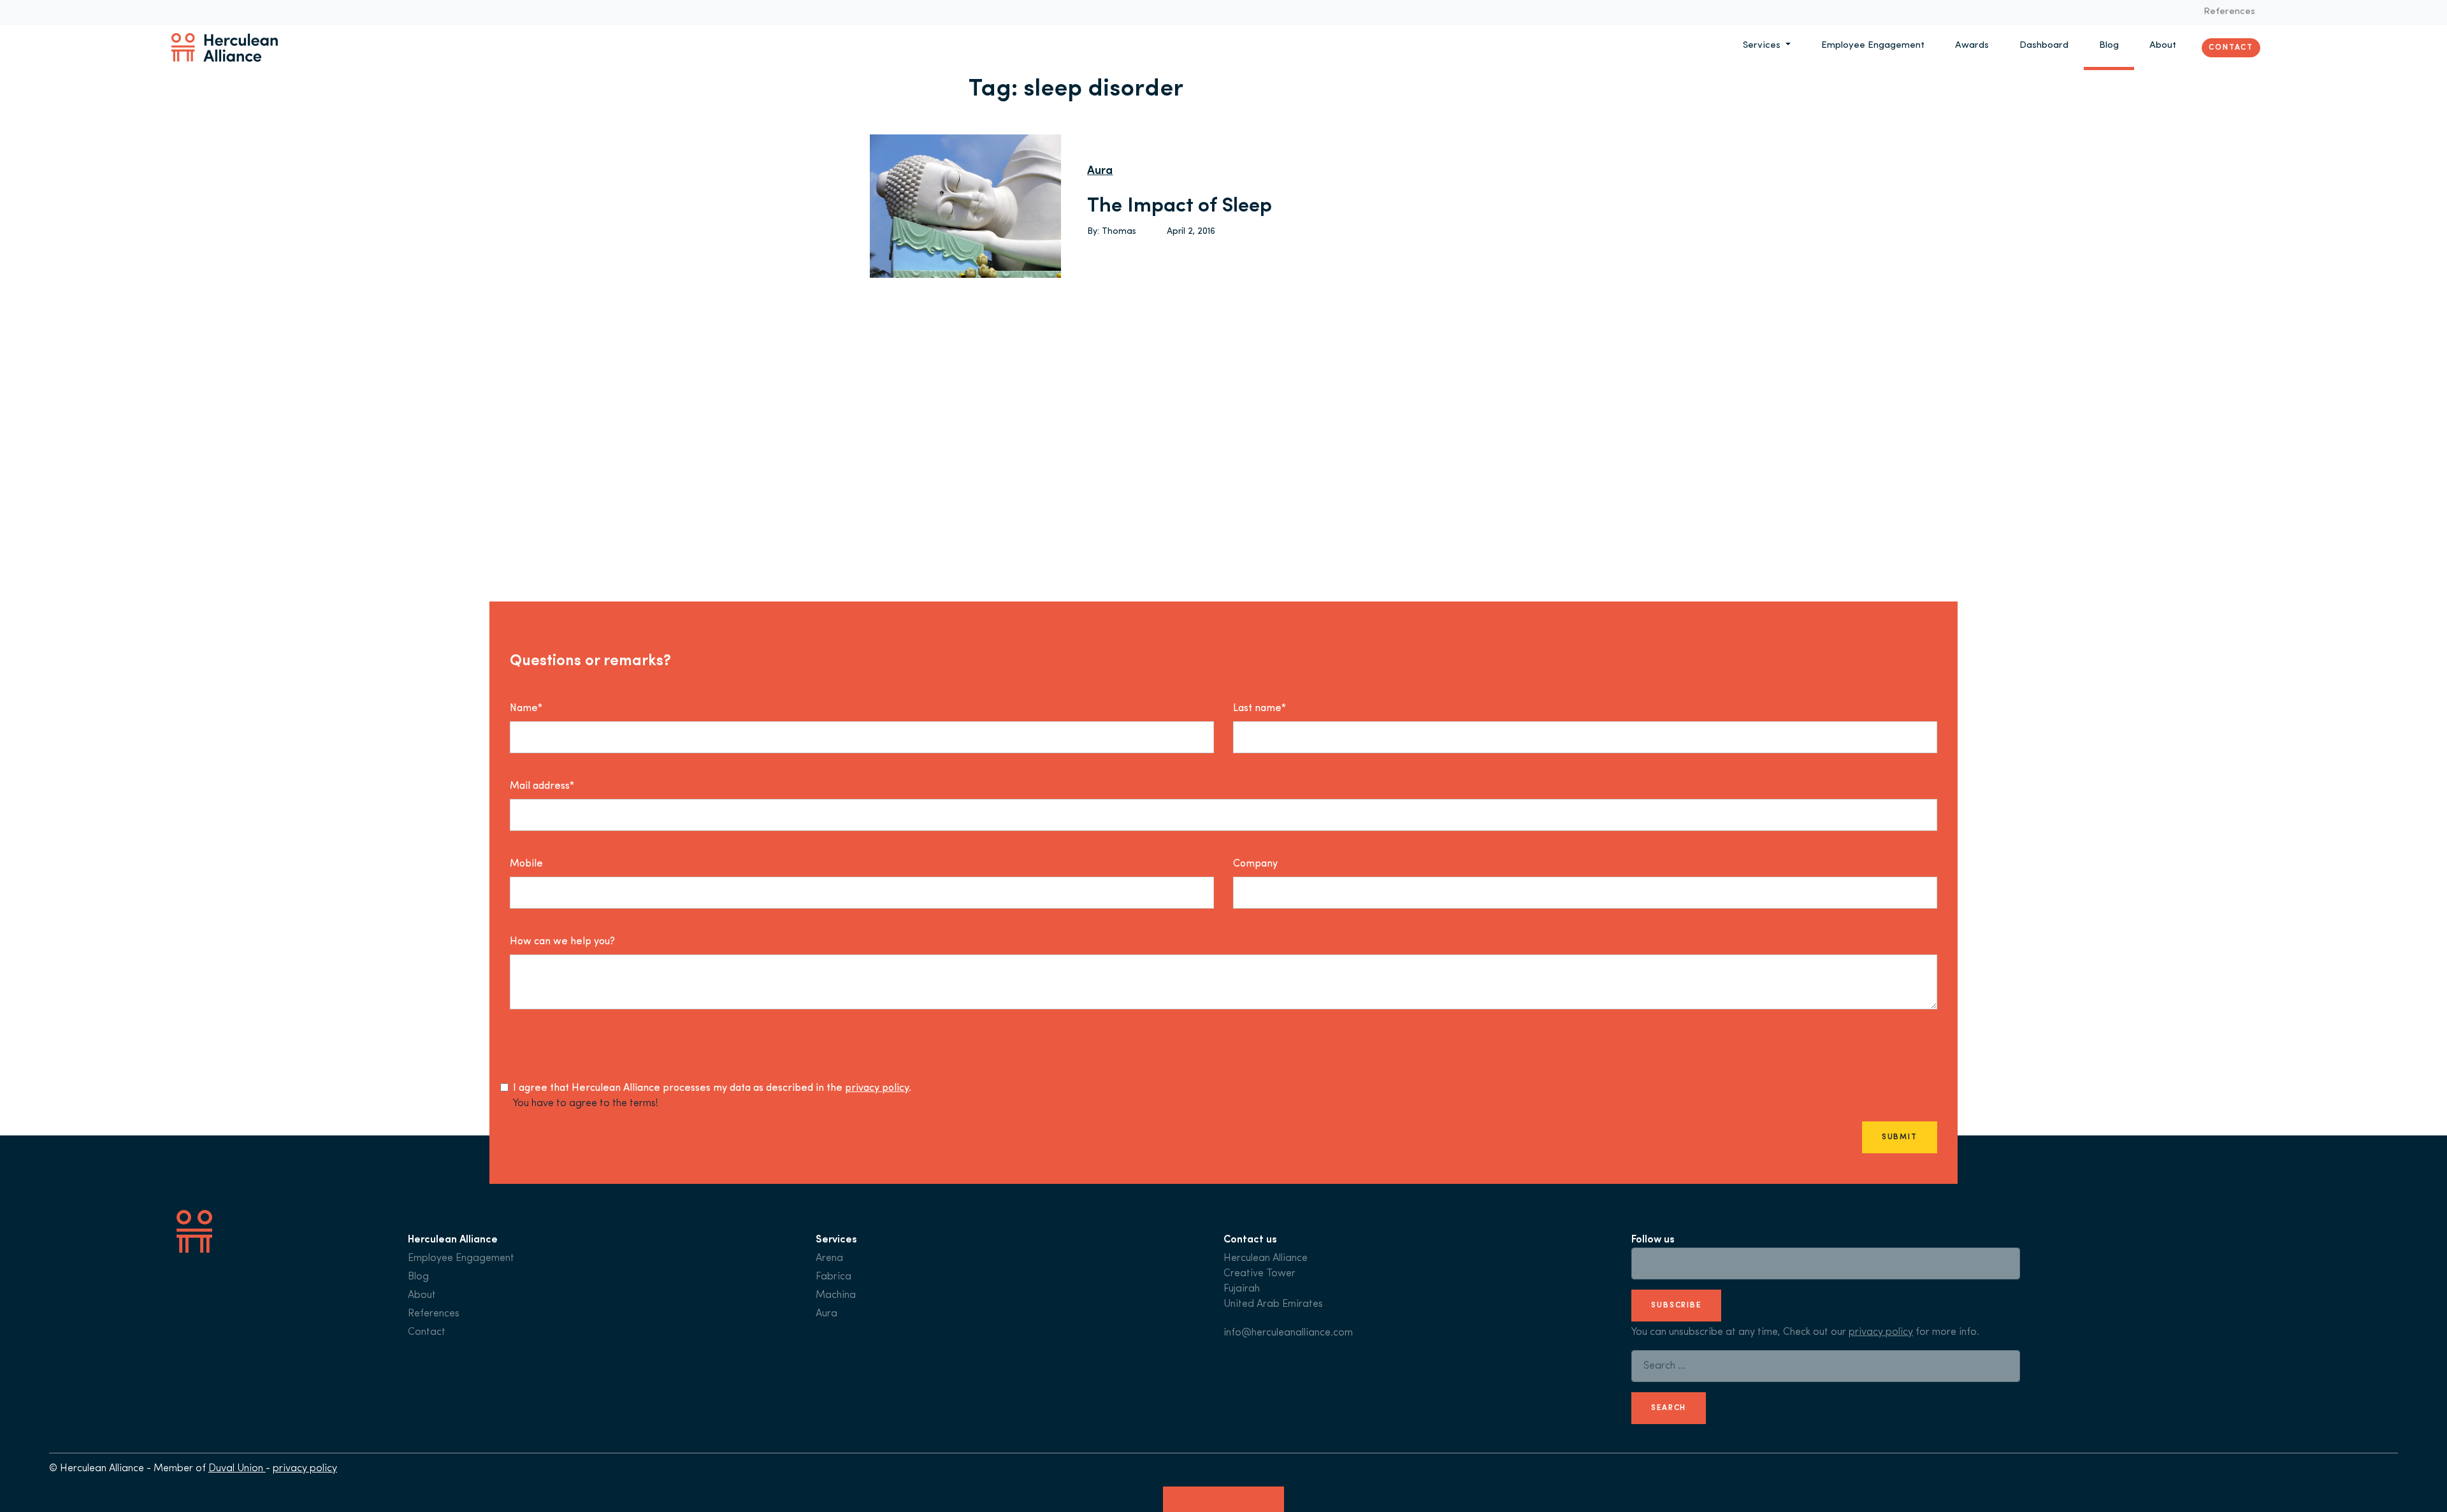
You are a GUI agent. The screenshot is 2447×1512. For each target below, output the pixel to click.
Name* (526, 709)
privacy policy (877, 1088)
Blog (2109, 46)
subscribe (1676, 1306)
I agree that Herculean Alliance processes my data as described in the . (712, 1088)
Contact (2231, 47)
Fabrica (834, 1277)
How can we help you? (562, 942)
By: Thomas (1112, 232)
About (2163, 46)
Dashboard (2044, 46)
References (2229, 12)
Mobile (526, 864)
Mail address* (542, 786)
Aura (1100, 171)
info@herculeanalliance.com (1288, 1333)
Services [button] (1763, 46)
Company (1255, 864)
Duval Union (237, 1469)
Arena (829, 1258)
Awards (1972, 46)
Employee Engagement (1873, 46)
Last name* (1260, 709)
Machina (836, 1295)
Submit (1900, 1137)
